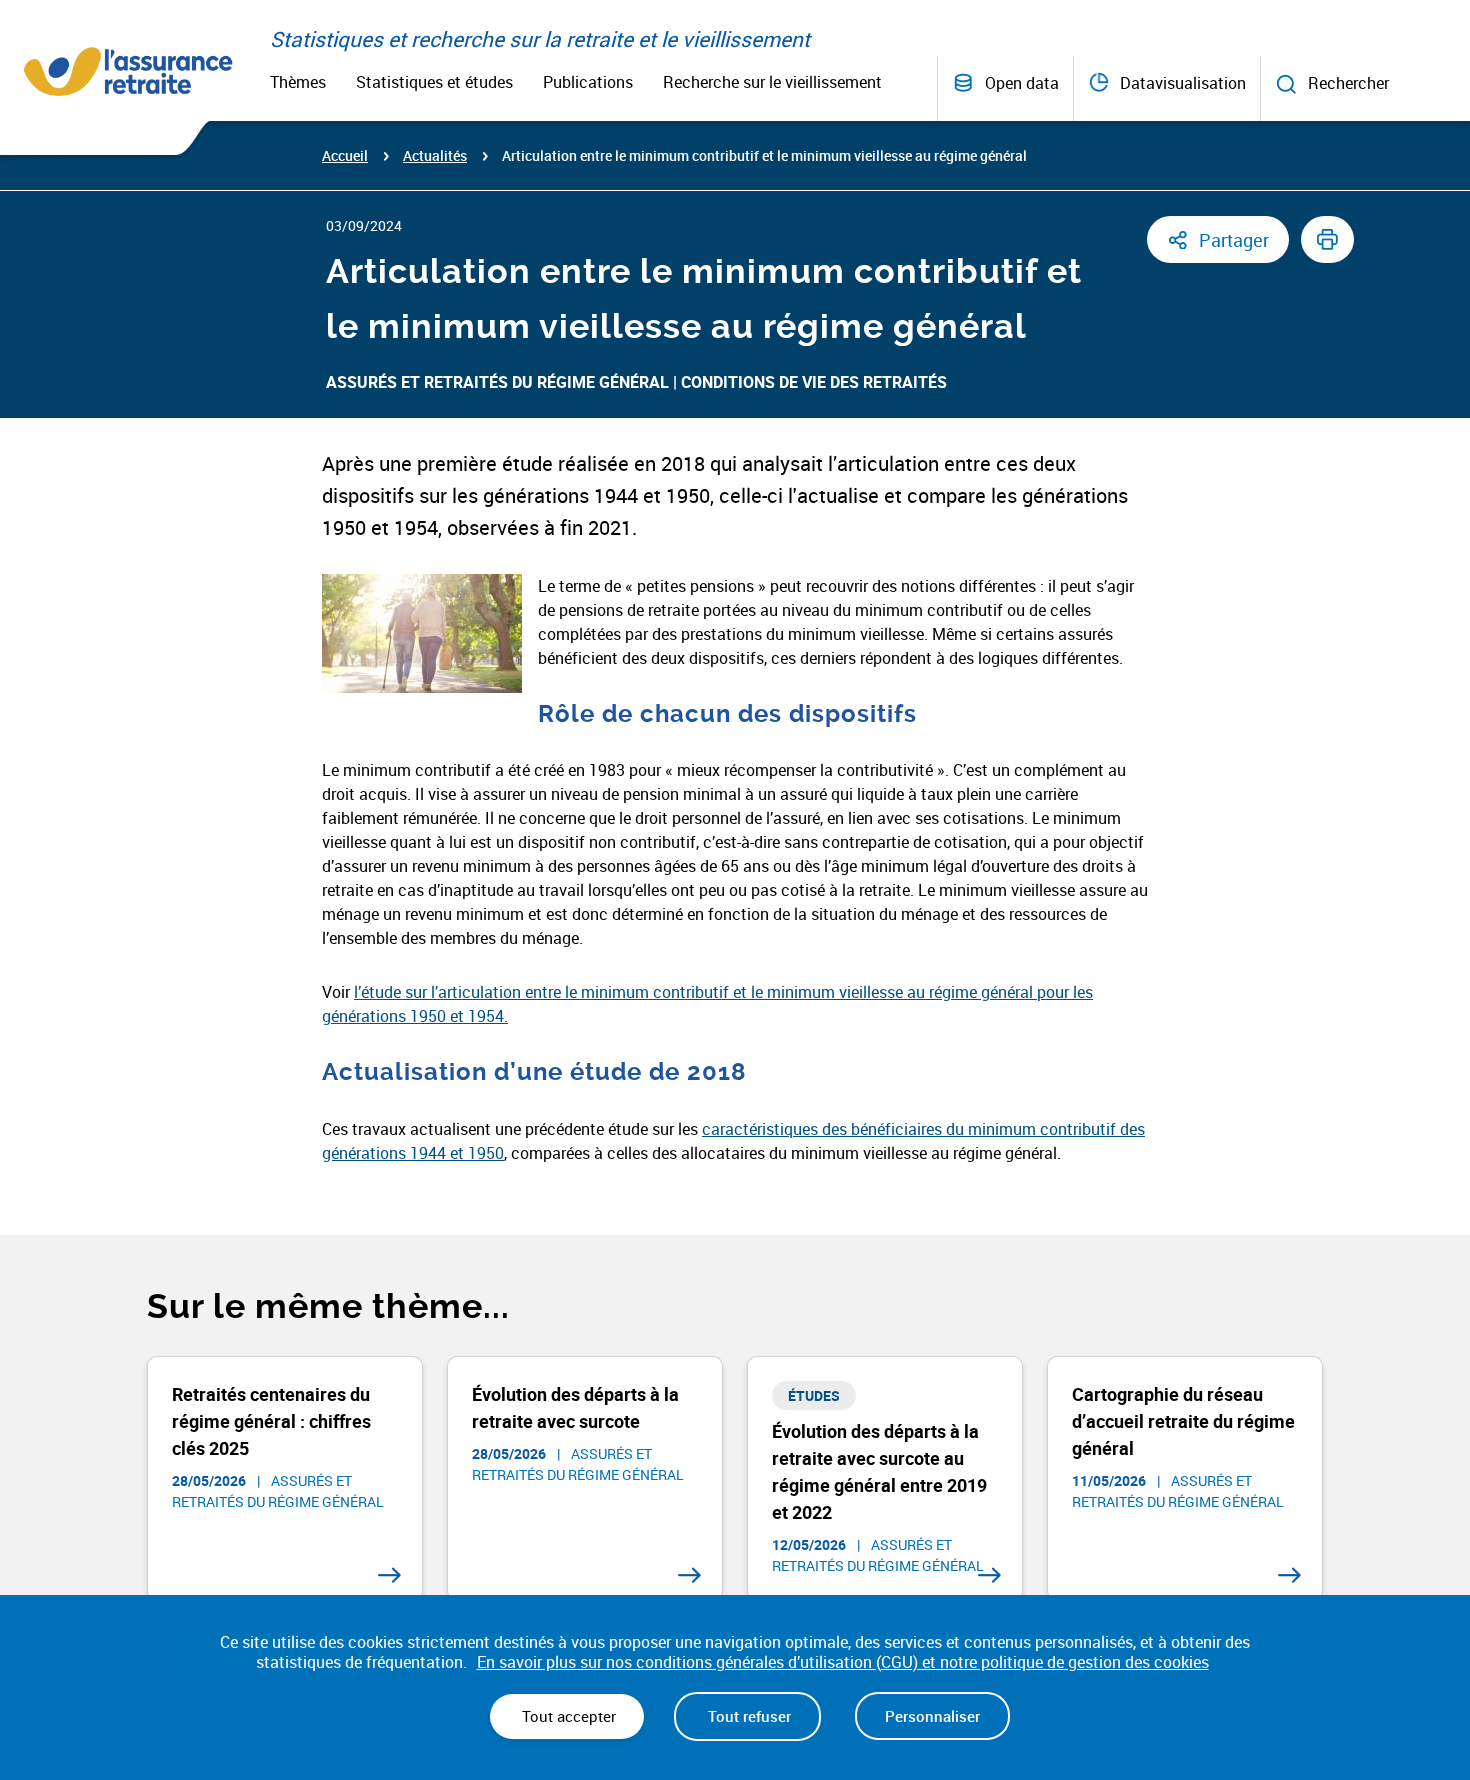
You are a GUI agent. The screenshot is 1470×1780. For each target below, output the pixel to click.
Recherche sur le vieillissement (772, 82)
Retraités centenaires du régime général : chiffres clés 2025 (271, 1421)
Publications (588, 82)
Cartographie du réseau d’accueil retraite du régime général (1183, 1421)
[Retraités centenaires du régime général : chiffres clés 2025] (389, 1575)
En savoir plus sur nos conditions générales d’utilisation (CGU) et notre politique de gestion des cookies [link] (843, 1662)
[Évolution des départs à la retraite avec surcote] (689, 1575)
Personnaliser (932, 1716)
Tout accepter (567, 1716)
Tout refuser (747, 1716)
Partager (1234, 240)
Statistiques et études (434, 82)
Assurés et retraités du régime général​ (497, 382)
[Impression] (1327, 239)
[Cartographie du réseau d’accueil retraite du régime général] (1289, 1575)
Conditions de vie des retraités (814, 382)
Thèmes (298, 82)
